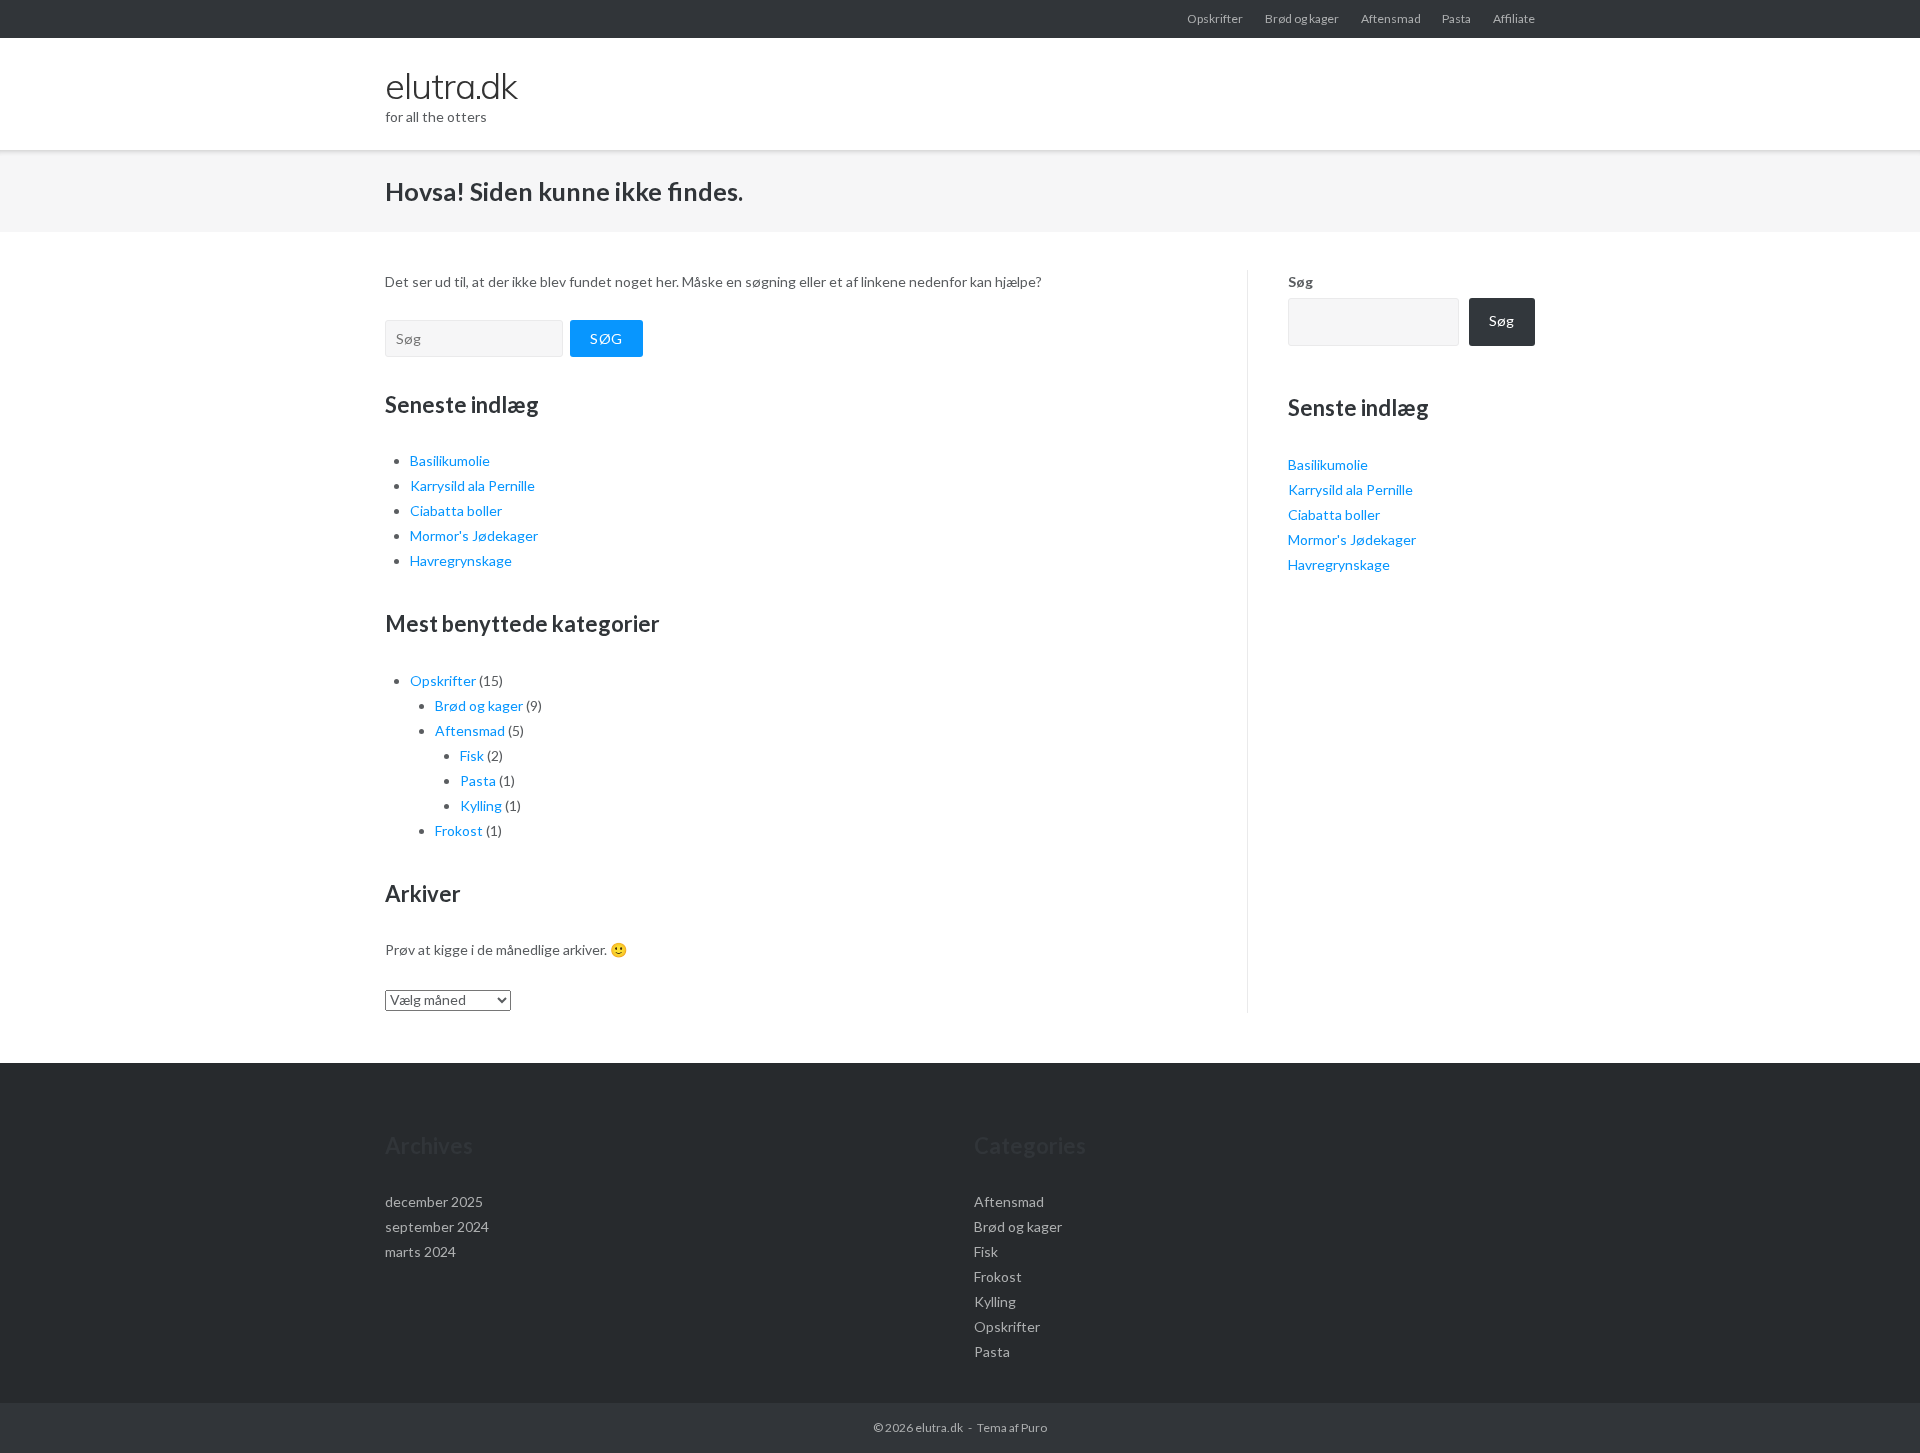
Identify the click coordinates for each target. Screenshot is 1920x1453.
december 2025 (434, 1201)
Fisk (472, 755)
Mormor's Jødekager (474, 535)
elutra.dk (939, 1427)
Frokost (459, 830)
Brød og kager (1302, 18)
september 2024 (437, 1226)
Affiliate (1514, 18)
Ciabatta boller (456, 510)
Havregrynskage (461, 560)
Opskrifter (1215, 18)
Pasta (1456, 18)
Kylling (481, 805)
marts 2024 (420, 1251)
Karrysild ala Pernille (472, 485)
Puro (1034, 1427)
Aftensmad (1391, 18)
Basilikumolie (450, 460)
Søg (1300, 281)
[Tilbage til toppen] (1870, 1405)
